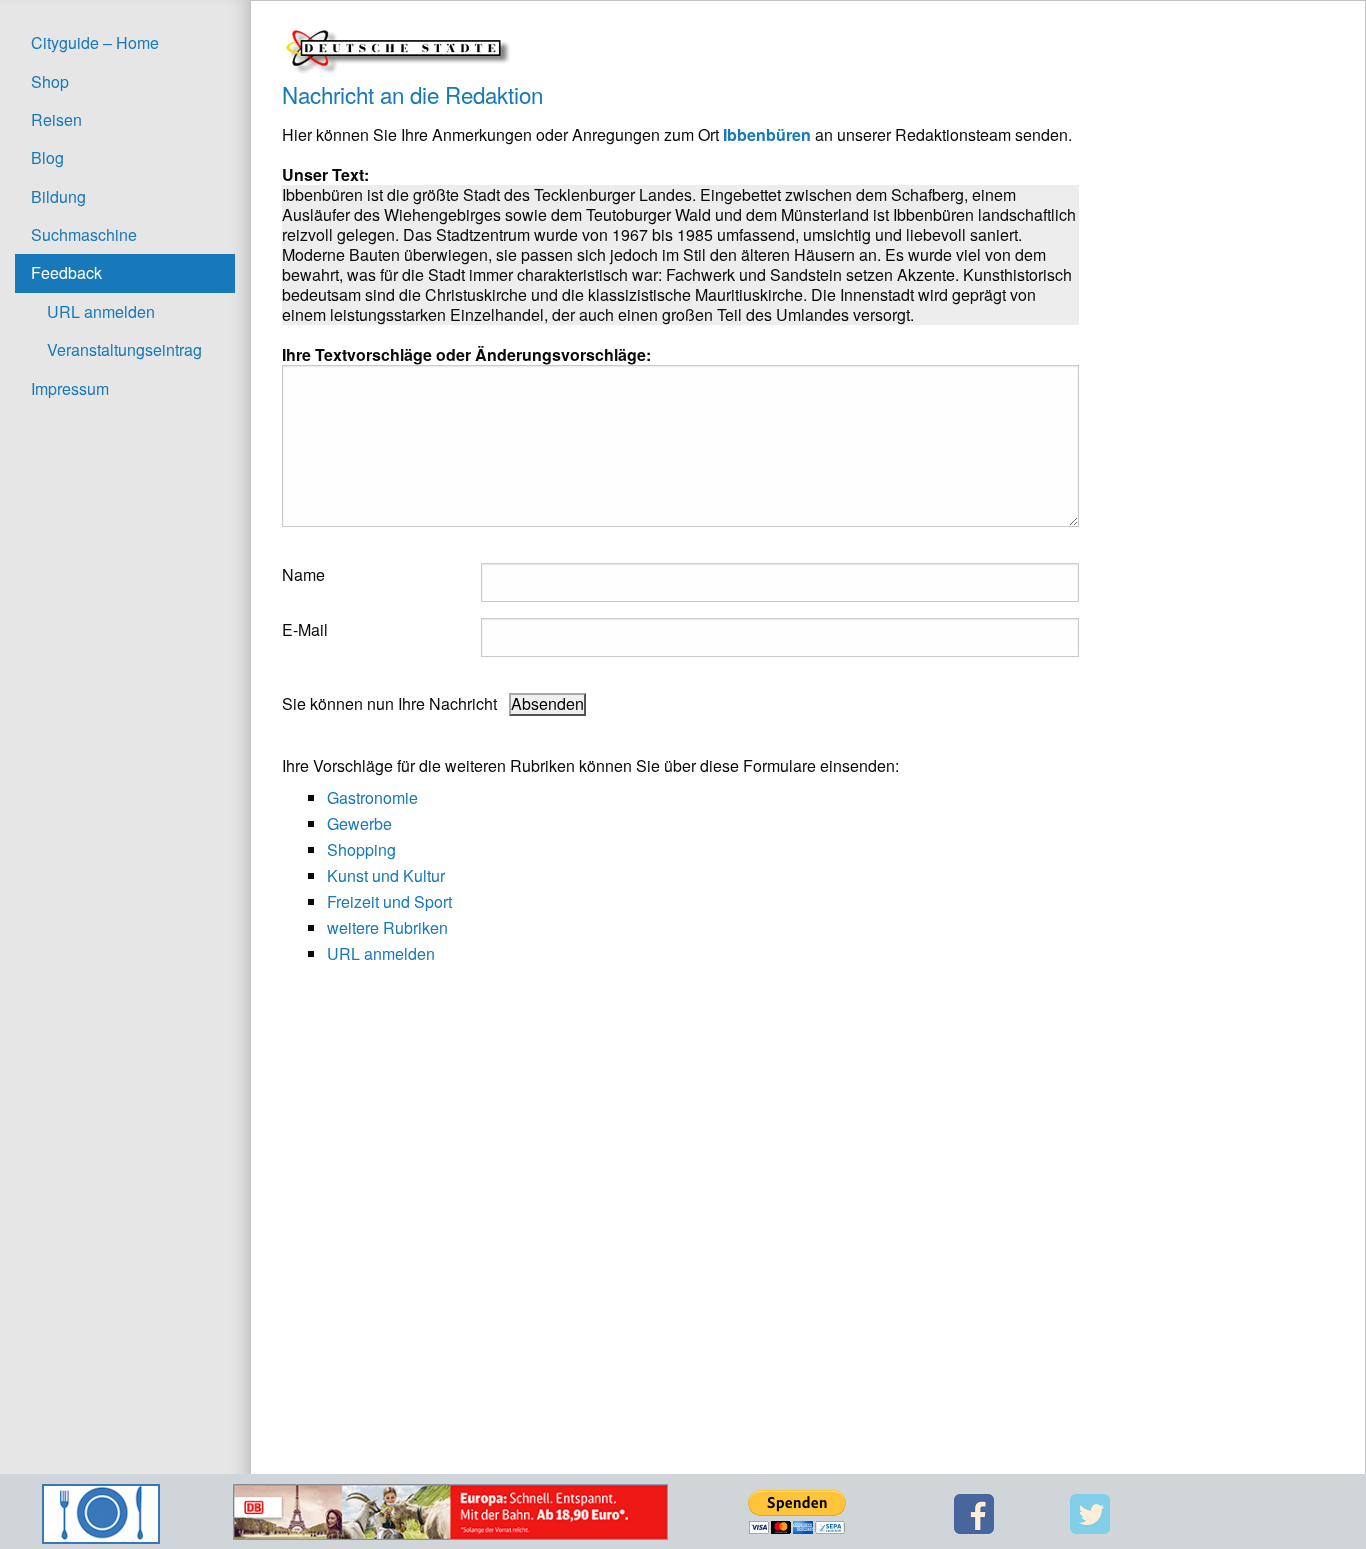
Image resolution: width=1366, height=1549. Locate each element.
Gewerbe (359, 823)
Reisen (56, 119)
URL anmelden (101, 311)
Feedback (66, 272)
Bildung (58, 196)
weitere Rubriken (387, 927)
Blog (47, 157)
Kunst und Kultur (386, 875)
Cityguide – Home (95, 42)
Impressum (70, 388)
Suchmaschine (84, 234)
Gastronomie (372, 797)
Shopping (361, 849)
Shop (50, 81)
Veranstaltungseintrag (124, 349)
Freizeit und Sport (389, 901)
